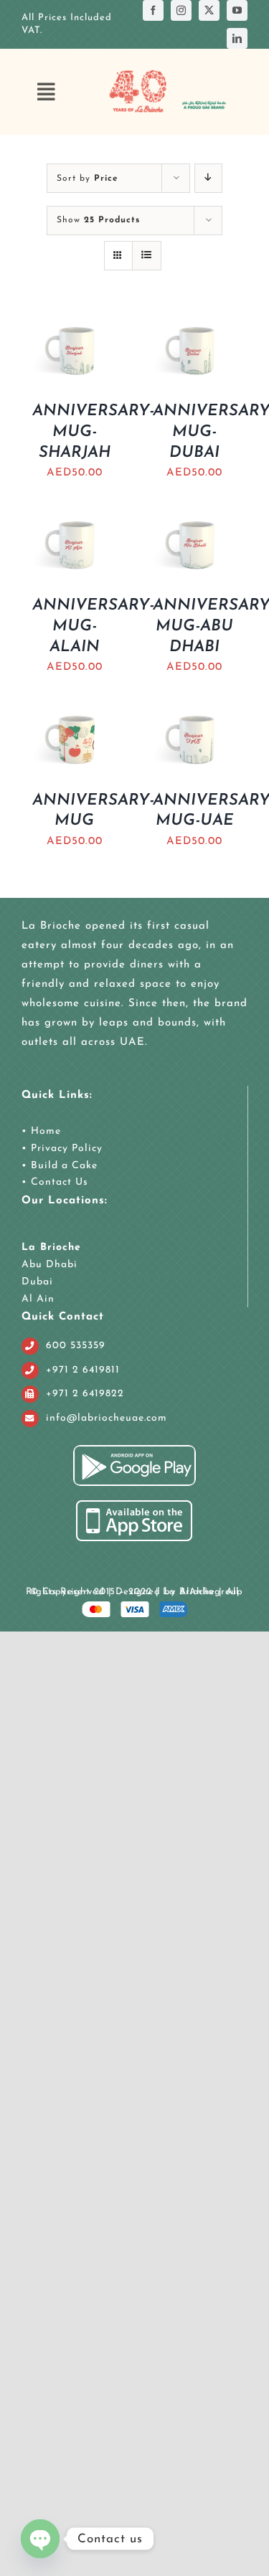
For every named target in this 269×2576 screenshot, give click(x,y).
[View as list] (147, 256)
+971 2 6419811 (83, 1370)
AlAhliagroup (211, 1592)
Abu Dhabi (49, 1265)
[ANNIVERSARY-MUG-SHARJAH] (75, 323)
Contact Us (58, 1182)
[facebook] (153, 10)
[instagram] (181, 10)
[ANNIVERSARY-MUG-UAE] (195, 712)
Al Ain (38, 1299)
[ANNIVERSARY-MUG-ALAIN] (75, 517)
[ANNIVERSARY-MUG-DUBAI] (195, 323)
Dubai (37, 1282)
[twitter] (209, 10)
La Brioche (51, 1247)
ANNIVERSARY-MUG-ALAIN (93, 626)
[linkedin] (237, 38)
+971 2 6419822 (85, 1394)
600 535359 (76, 1346)
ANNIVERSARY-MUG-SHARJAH (93, 432)
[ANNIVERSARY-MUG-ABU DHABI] (195, 517)
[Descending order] (208, 178)
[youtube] (237, 10)
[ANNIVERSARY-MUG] (75, 712)
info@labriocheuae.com (107, 1418)
